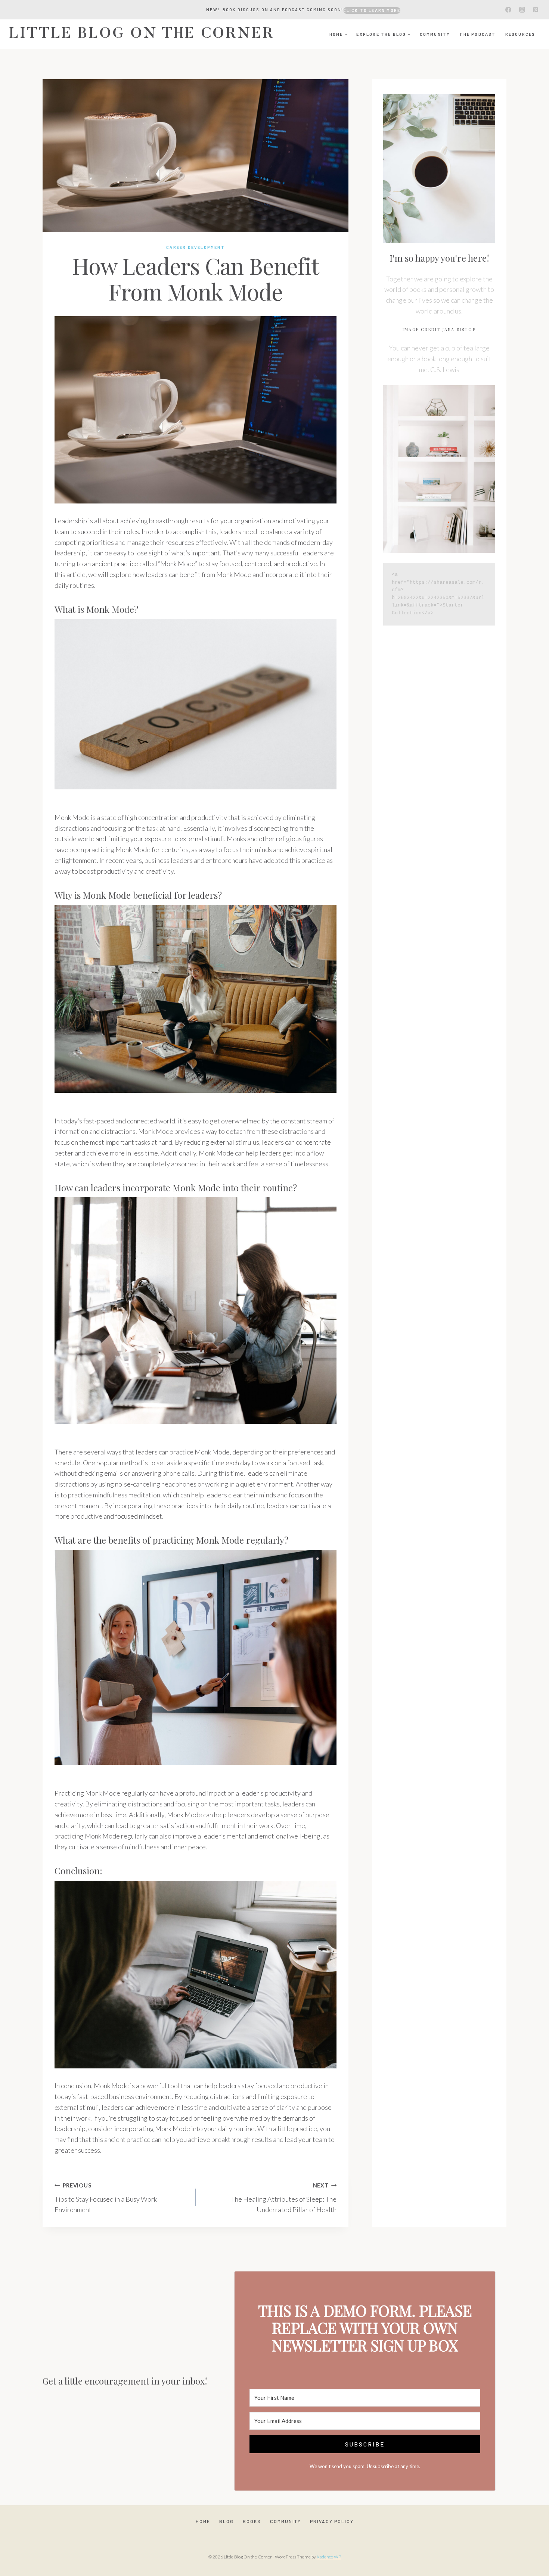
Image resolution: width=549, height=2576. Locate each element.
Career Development (196, 247)
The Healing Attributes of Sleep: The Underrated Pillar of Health (284, 2198)
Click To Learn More (372, 10)
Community (435, 34)
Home (203, 2521)
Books (252, 2521)
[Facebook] (508, 10)
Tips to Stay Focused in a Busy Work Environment (106, 2198)
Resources (520, 34)
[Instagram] (522, 10)
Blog (227, 2521)
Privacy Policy (332, 2521)
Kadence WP (329, 2557)
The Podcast (477, 34)
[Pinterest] (536, 10)
